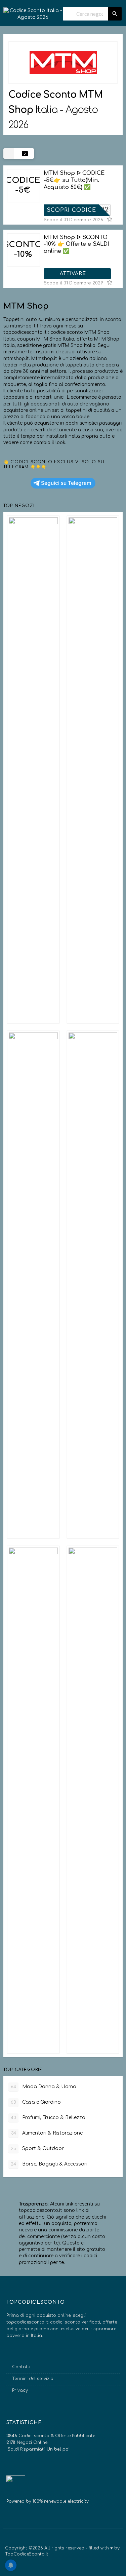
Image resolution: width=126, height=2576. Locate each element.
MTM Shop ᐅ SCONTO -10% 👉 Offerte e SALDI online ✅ (76, 244)
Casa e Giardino (36, 2102)
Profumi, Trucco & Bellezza (48, 2118)
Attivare (74, 274)
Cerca (115, 14)
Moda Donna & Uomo (44, 2087)
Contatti (21, 2367)
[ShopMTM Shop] (63, 63)
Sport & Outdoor (37, 2149)
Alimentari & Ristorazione (47, 2133)
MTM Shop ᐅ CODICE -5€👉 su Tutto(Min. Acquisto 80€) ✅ (74, 180)
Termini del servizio (33, 2379)
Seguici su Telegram (66, 483)
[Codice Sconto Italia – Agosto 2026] (33, 11)
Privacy (20, 2390)
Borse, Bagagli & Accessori (49, 2164)
